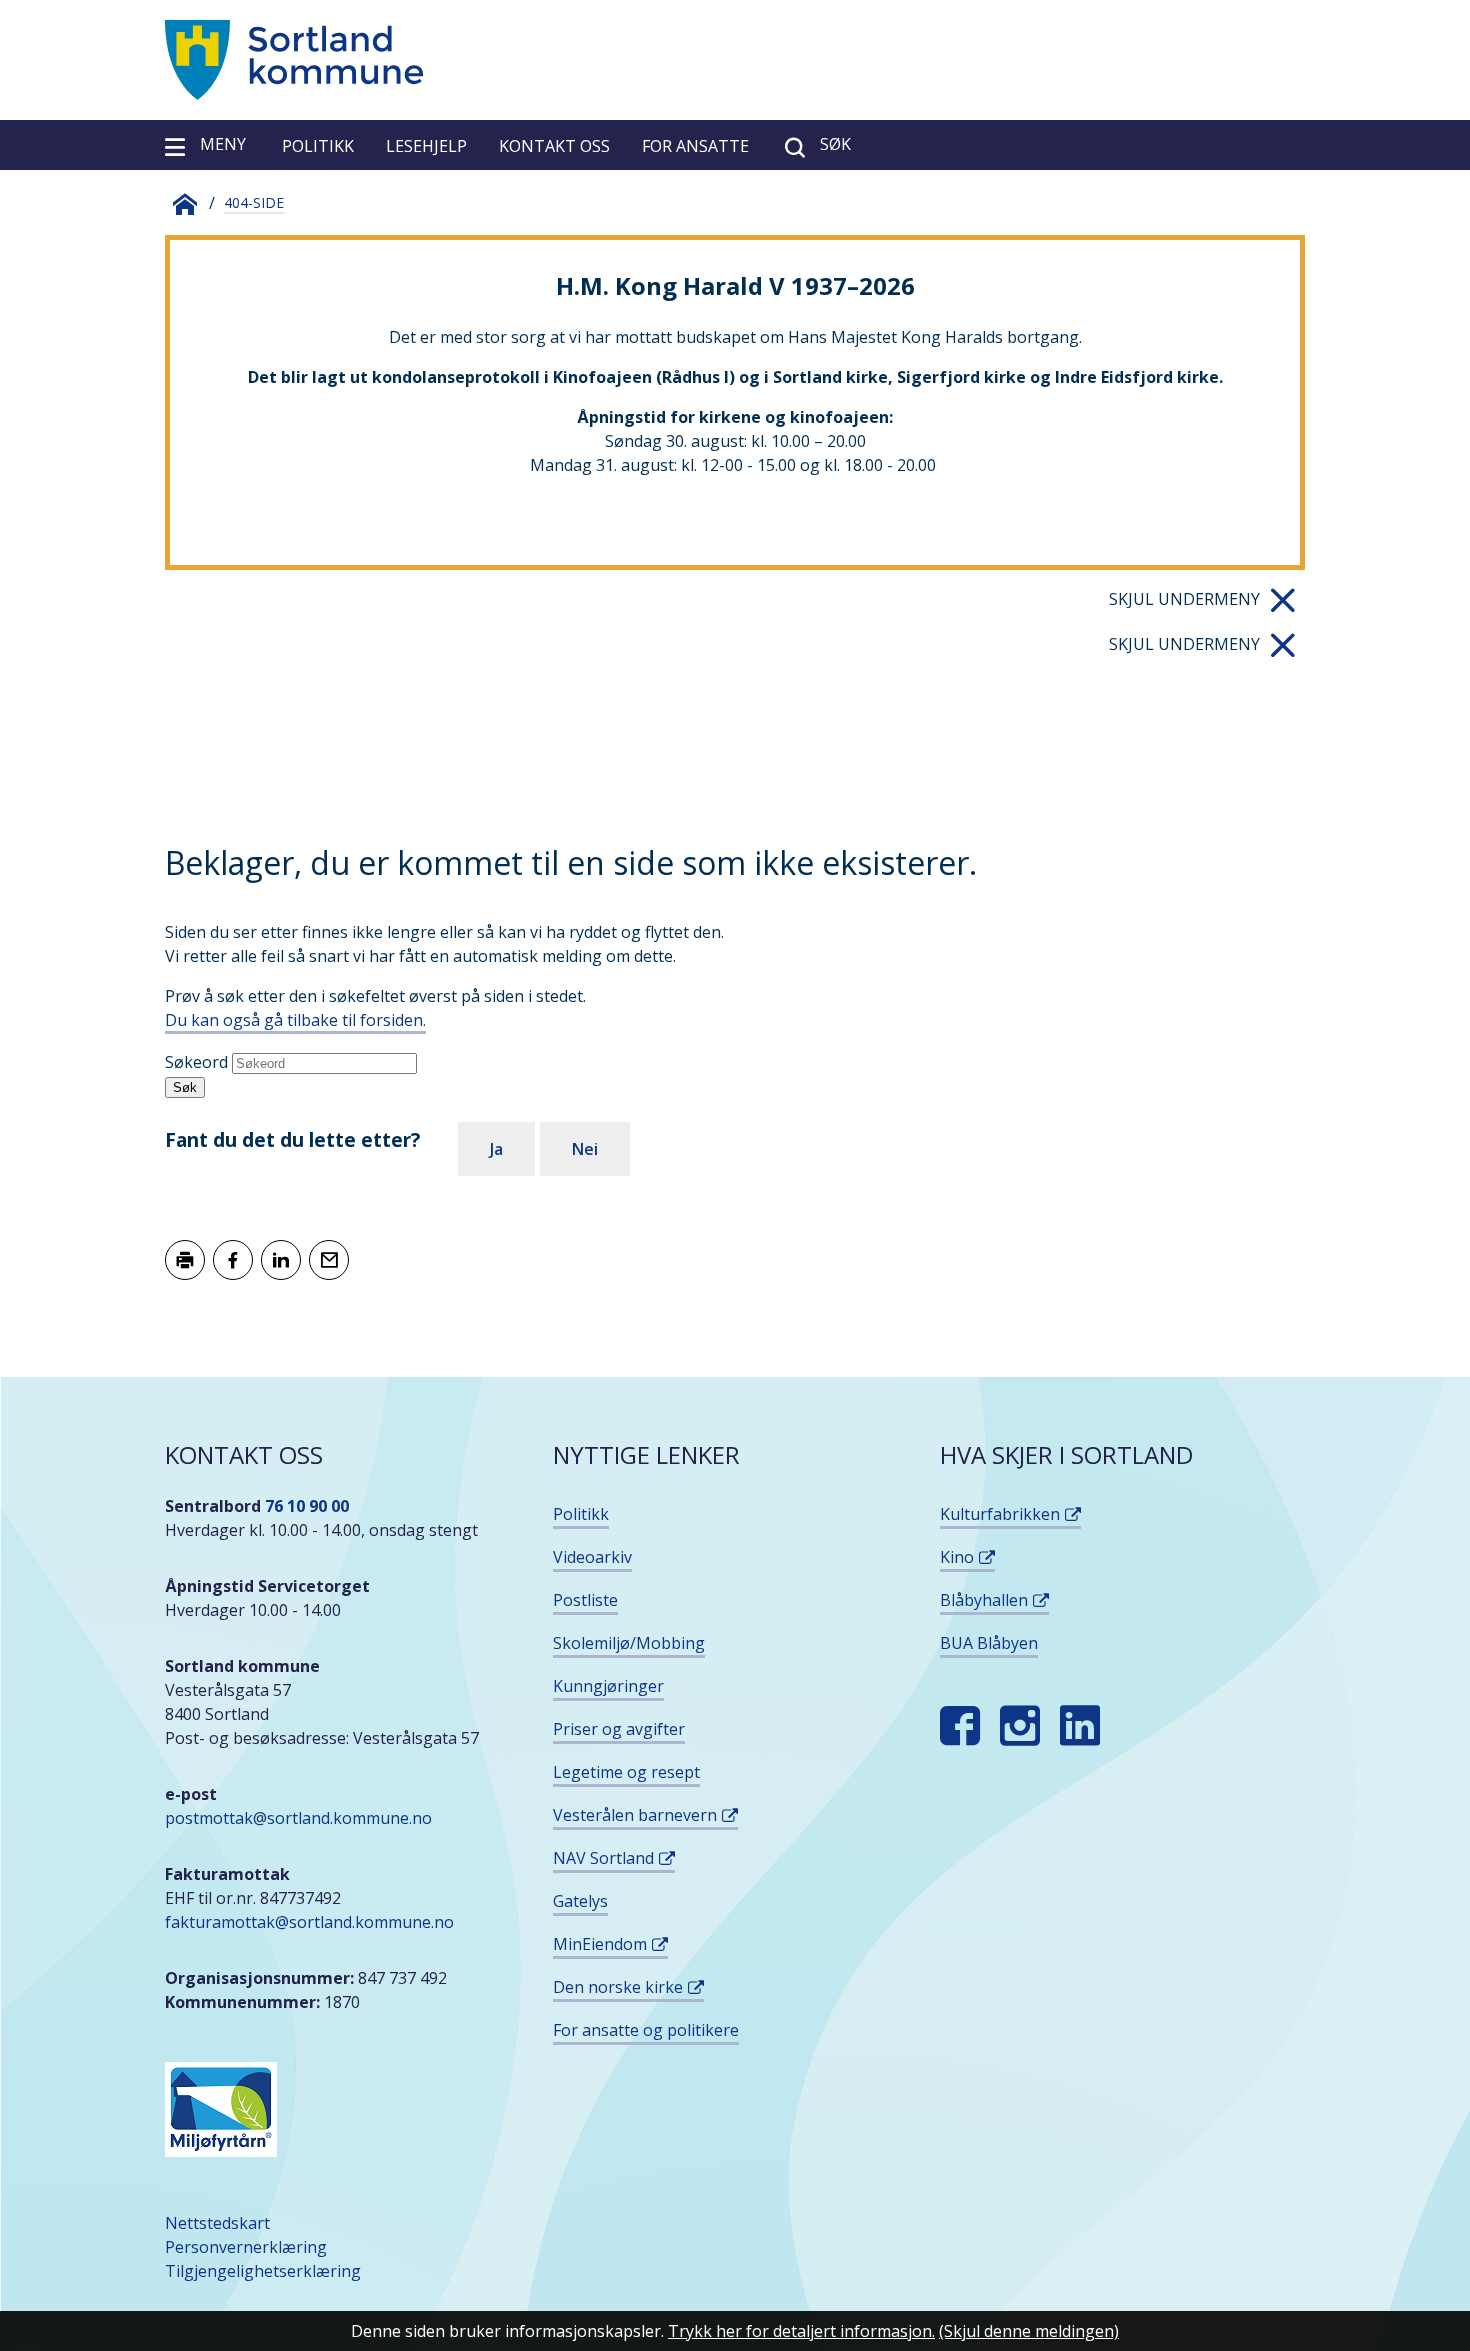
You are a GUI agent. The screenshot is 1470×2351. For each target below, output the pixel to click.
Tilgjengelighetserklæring (263, 2271)
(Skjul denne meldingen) (1029, 2331)
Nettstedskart (217, 2223)
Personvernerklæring (246, 2247)
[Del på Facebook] (233, 1260)
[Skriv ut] (185, 1260)
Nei (585, 1149)
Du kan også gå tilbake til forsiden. (295, 1020)
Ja (496, 1149)
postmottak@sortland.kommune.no (298, 1818)
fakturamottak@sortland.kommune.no (311, 1922)
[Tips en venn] (329, 1260)
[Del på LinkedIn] (281, 1260)
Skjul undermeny (1184, 599)
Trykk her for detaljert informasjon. (801, 2331)
